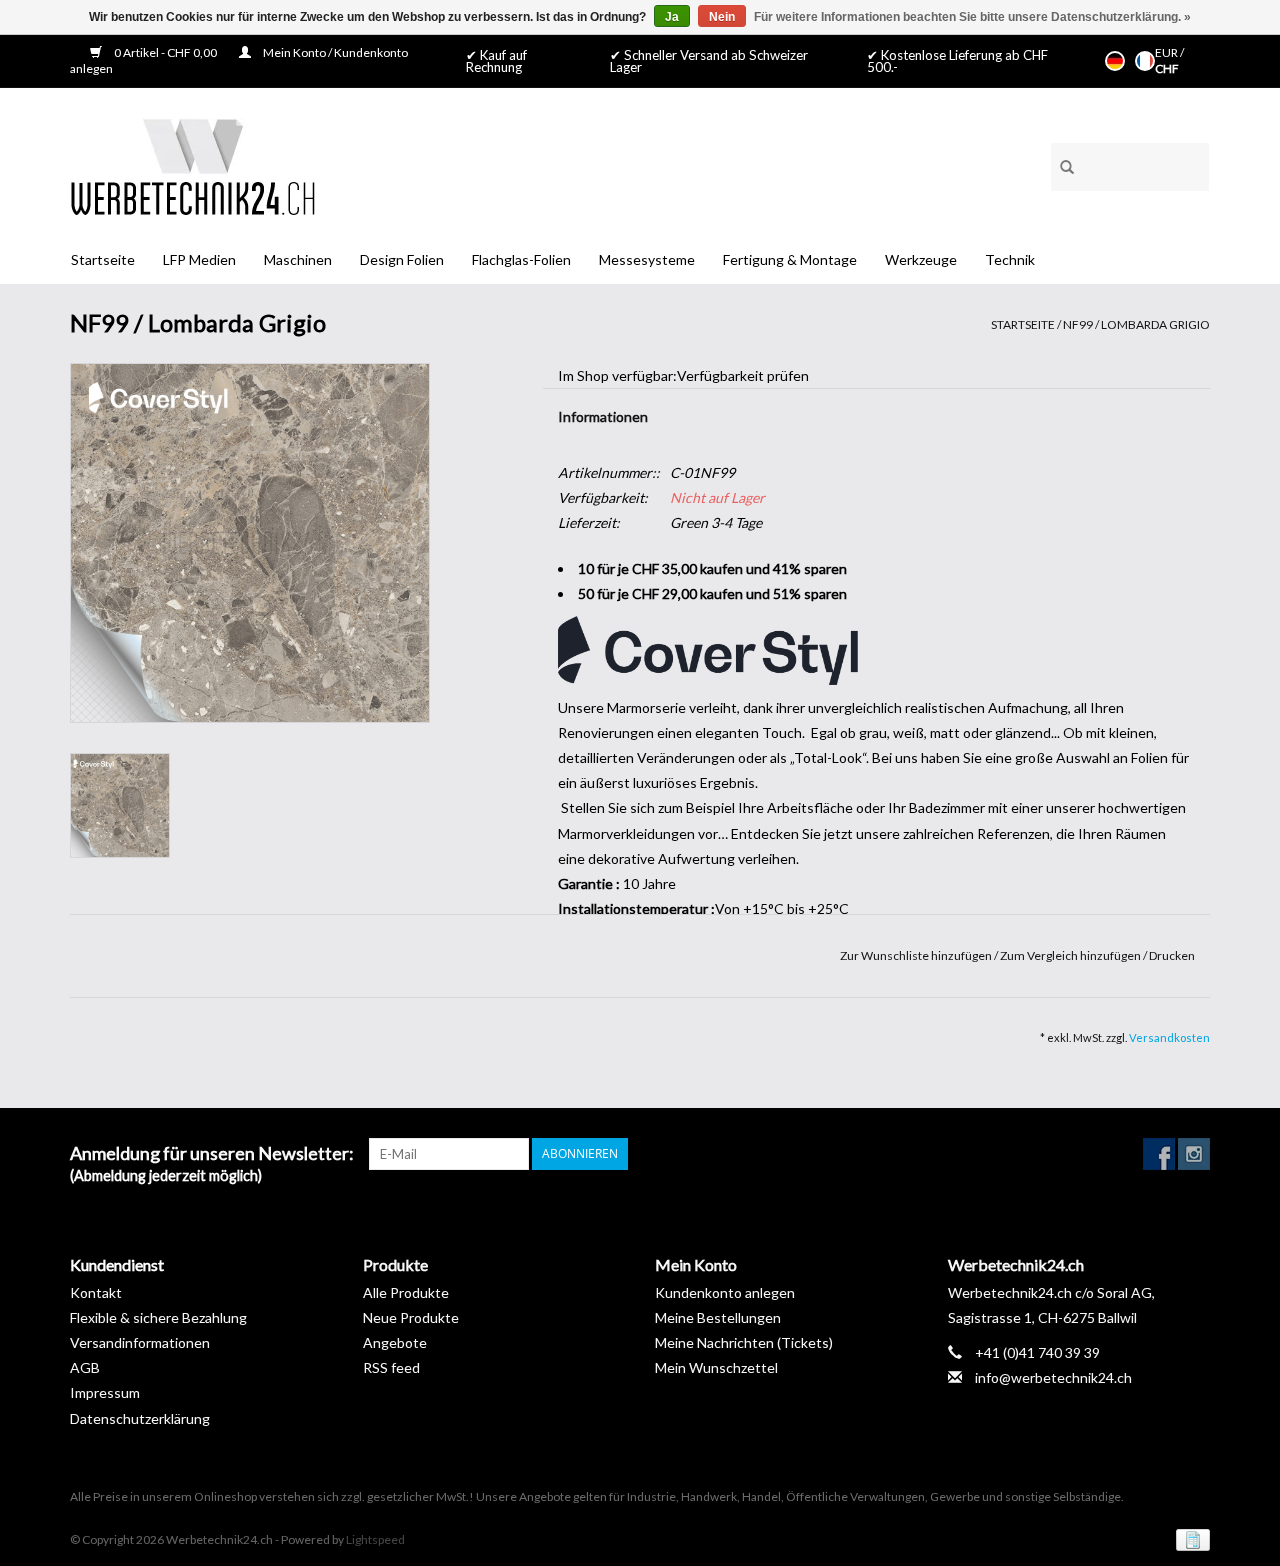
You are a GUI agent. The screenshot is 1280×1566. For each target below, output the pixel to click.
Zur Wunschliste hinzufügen (917, 955)
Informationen (603, 416)
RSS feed (391, 1367)
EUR (1167, 52)
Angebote (395, 1342)
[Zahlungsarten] (1189, 1538)
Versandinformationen (140, 1342)
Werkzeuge (921, 259)
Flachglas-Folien (521, 259)
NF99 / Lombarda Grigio (1136, 324)
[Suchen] (1060, 163)
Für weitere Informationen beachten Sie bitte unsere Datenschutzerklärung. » (972, 17)
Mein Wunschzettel (716, 1367)
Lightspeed (375, 1539)
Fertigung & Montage (790, 259)
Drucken (1172, 955)
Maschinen (298, 259)
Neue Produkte (411, 1317)
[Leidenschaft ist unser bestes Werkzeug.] (192, 166)
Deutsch (1115, 61)
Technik (1010, 259)
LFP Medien (199, 259)
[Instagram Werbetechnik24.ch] (1194, 1154)
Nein (722, 17)
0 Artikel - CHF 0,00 (165, 52)
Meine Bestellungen (718, 1317)
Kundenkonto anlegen (725, 1292)
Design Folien (402, 259)
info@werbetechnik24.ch (1053, 1377)
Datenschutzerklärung (140, 1418)
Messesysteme (647, 259)
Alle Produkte (406, 1292)
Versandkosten (1169, 1037)
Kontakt (96, 1292)
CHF (1167, 68)
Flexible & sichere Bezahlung (158, 1317)
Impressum (105, 1392)
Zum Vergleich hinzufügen (1071, 955)
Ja (672, 17)
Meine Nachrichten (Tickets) (744, 1342)
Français (1145, 61)
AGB (85, 1367)
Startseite (103, 259)
